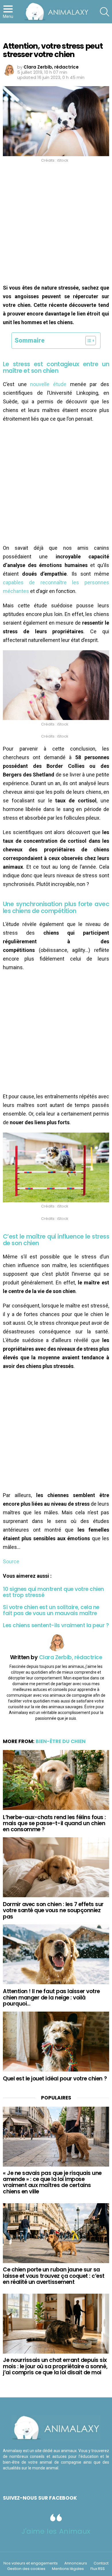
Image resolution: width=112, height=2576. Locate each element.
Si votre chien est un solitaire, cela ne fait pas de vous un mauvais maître (51, 1610)
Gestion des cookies (26, 2569)
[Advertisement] (56, 225)
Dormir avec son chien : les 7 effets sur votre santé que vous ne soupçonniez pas (53, 1910)
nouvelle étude (48, 384)
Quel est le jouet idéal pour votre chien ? (55, 2079)
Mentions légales (68, 2569)
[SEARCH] (105, 12)
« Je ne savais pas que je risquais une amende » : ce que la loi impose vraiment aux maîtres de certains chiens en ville (52, 2182)
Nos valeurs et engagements (31, 2563)
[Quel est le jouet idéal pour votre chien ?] (56, 2042)
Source (11, 1561)
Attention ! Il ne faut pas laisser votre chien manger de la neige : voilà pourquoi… (51, 1997)
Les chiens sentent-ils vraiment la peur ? (56, 1625)
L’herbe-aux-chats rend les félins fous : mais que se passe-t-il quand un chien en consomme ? (54, 1823)
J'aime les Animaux (56, 2531)
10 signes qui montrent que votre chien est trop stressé (53, 1592)
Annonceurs (76, 2563)
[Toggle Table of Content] (88, 341)
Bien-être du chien (61, 1741)
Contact (101, 2563)
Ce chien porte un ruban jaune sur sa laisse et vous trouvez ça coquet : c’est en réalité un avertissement (54, 2276)
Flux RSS (98, 2569)
